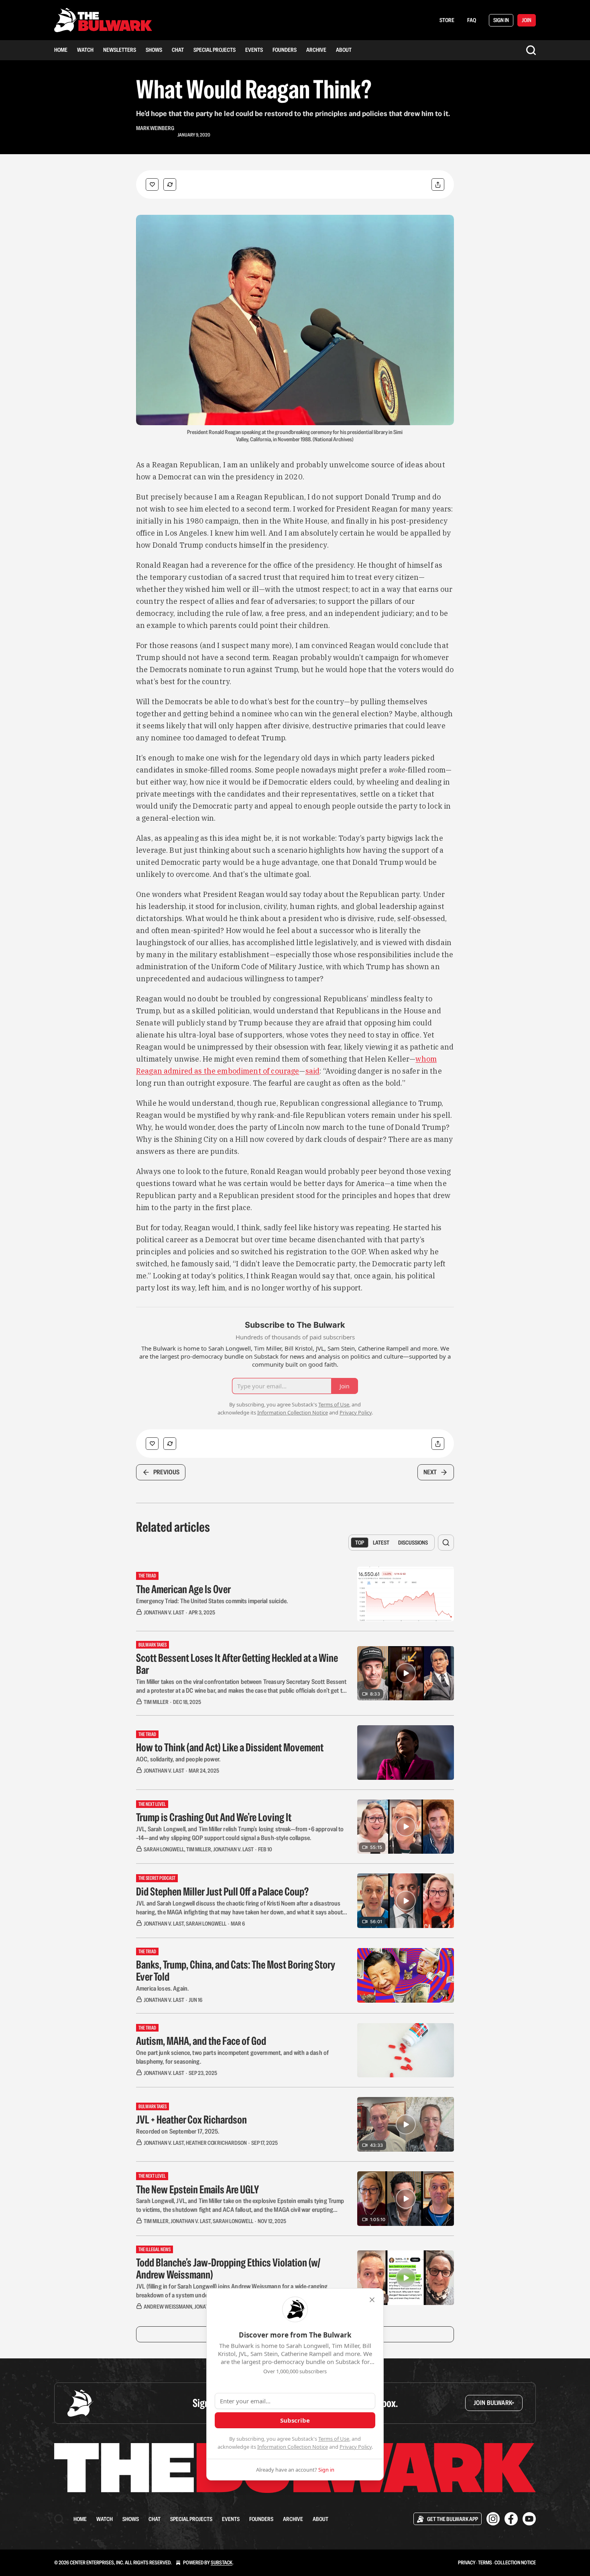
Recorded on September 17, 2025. (178, 2131)
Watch (85, 50)
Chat (178, 50)
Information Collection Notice (293, 2447)
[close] (372, 2300)
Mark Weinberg (155, 128)
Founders (285, 50)
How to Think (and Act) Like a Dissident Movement (230, 1747)
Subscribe (295, 2420)
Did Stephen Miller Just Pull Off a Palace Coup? (222, 1891)
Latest (381, 1543)
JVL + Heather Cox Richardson (191, 2119)
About (344, 50)
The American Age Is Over (183, 1589)
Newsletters (120, 50)
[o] (406, 1673)
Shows (154, 50)
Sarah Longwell (164, 1849)
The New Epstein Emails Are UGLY (197, 2189)
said (313, 1071)
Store (447, 20)
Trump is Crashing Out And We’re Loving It (214, 1817)
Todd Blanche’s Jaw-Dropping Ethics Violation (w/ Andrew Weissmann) (228, 2268)
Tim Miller (156, 1702)
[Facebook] (511, 2519)
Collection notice (515, 2563)
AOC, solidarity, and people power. (178, 1759)
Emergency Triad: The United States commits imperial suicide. (212, 1601)
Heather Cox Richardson (216, 2143)
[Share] (438, 184)
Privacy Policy (356, 2447)
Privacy (467, 2563)
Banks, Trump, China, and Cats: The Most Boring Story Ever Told (236, 1971)
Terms (485, 2563)
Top (360, 1543)
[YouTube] (529, 2519)
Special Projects (215, 50)
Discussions (413, 1543)
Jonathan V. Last (164, 1612)
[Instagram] (493, 2519)
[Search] (531, 50)
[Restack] (170, 184)
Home (61, 50)
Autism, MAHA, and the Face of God (201, 2041)
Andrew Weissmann (168, 2307)
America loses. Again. (162, 1988)
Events (254, 50)
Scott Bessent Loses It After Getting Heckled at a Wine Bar (237, 1664)
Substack (222, 2563)
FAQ (472, 20)
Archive (316, 50)
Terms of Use (334, 2439)
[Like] (152, 184)
